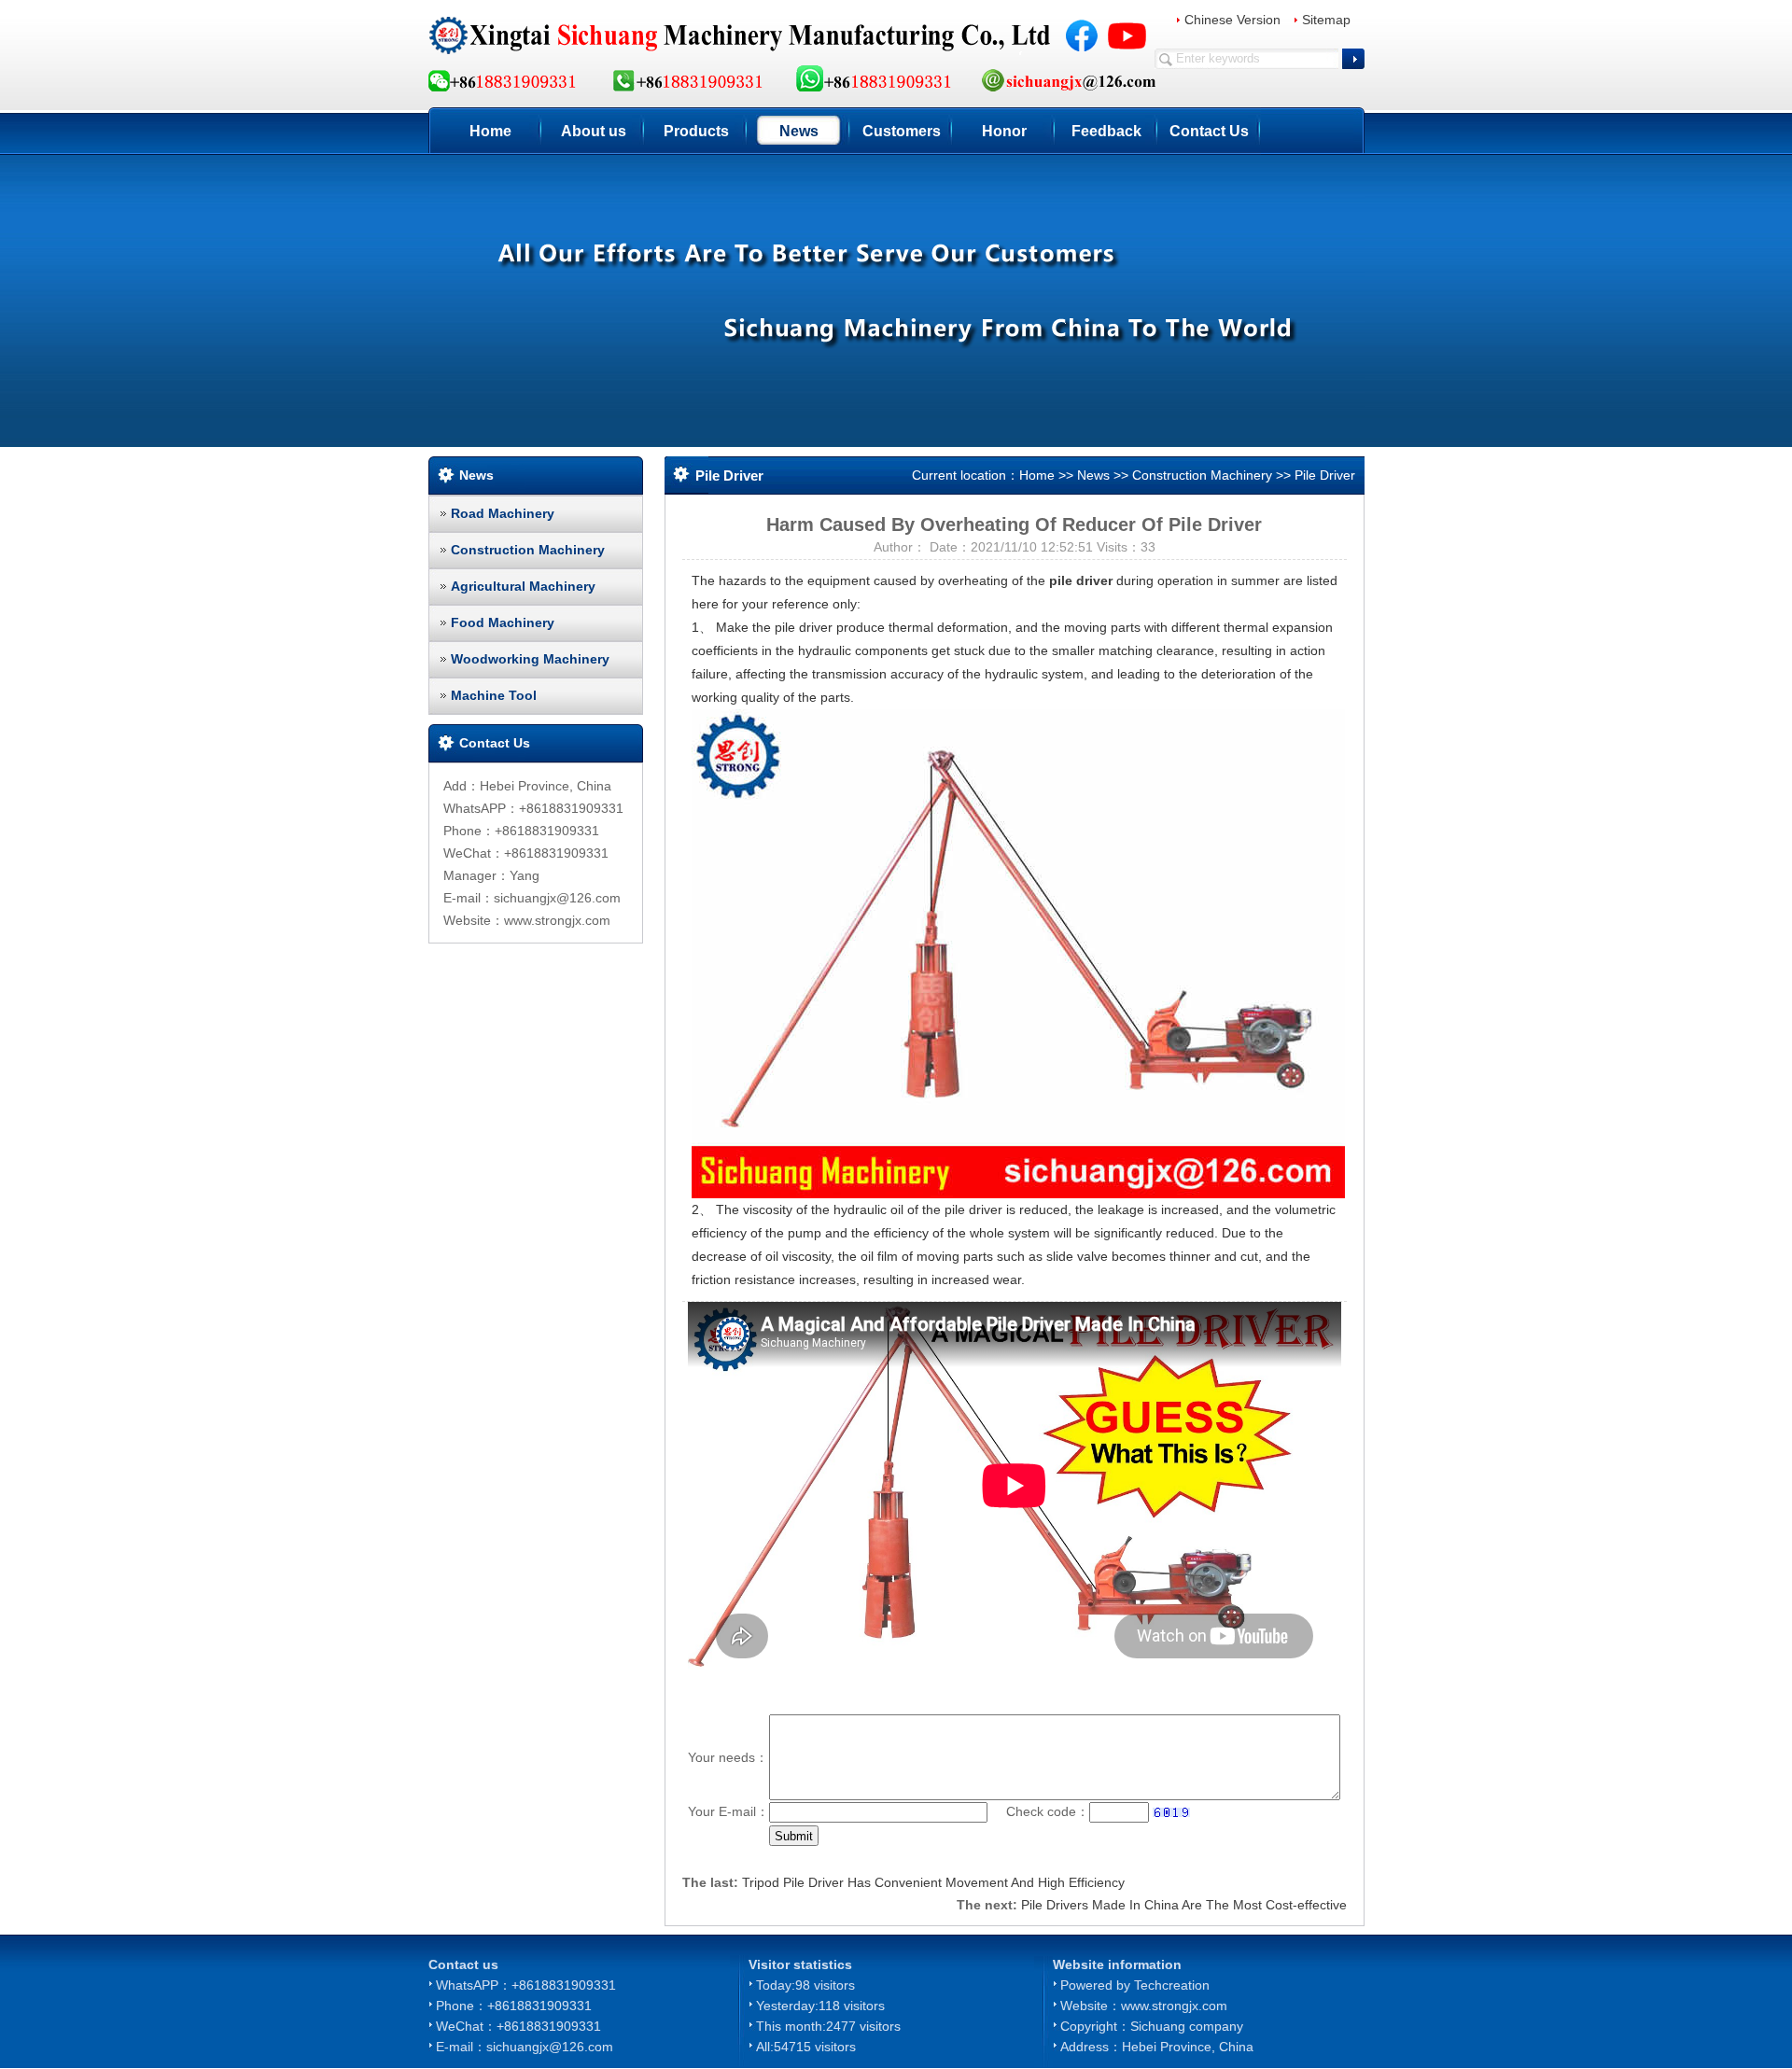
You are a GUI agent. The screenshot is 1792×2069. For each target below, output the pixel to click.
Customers (902, 131)
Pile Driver (1325, 475)
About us (594, 131)
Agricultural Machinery (523, 586)
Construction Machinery (528, 550)
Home (490, 131)
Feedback (1106, 131)
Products (696, 131)
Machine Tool (494, 695)
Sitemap (1326, 20)
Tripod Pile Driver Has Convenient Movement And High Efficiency (933, 1882)
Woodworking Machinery (530, 659)
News (799, 131)
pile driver (1081, 580)
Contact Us (1209, 131)
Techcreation (1172, 1985)
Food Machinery (503, 622)
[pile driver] (1018, 953)
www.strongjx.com (1174, 2006)
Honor (1004, 131)
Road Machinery (503, 513)
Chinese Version (1232, 20)
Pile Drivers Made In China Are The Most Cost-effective (1184, 1905)
